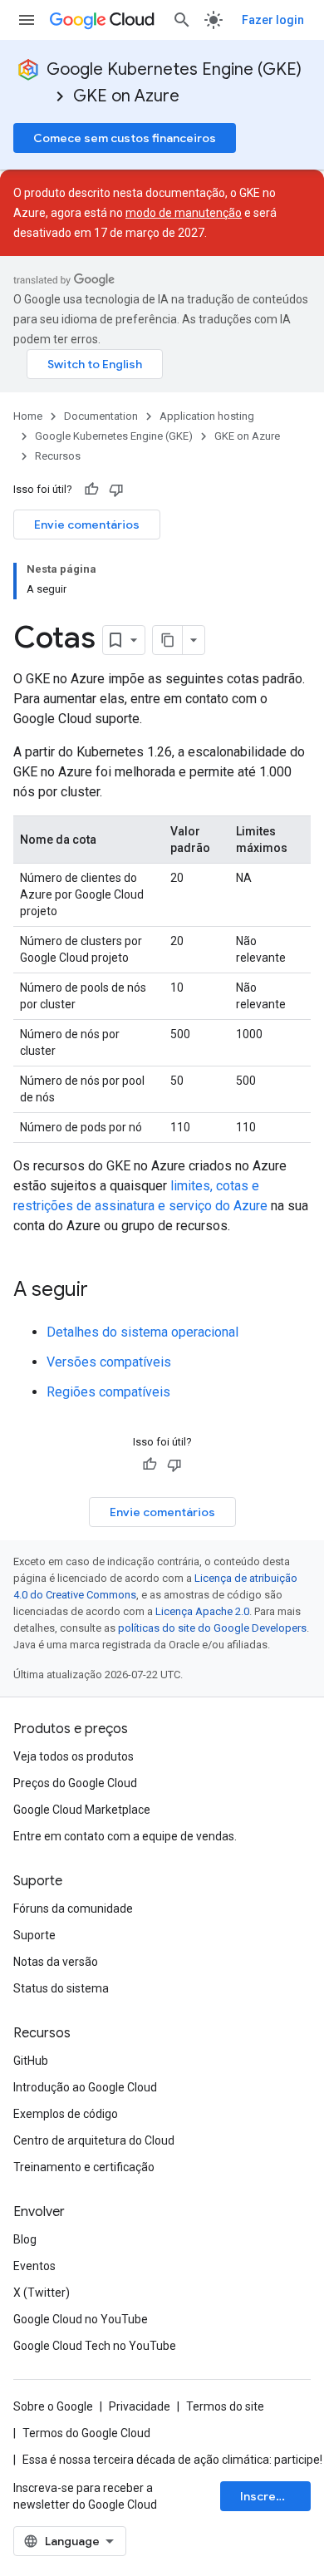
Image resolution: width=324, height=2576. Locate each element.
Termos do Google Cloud (86, 2433)
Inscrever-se (275, 2496)
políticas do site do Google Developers (212, 1628)
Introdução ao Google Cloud (85, 2087)
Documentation (101, 416)
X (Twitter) (42, 2293)
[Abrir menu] (27, 20)
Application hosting (207, 416)
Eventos (34, 2266)
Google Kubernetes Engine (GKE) (174, 69)
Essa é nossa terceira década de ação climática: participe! (172, 2460)
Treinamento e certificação (84, 2167)
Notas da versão (56, 1962)
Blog (25, 2239)
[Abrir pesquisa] (182, 20)
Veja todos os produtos (74, 1756)
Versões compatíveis (109, 1362)
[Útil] (91, 490)
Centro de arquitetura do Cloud (94, 2140)
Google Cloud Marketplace (82, 1810)
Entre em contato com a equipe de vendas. (125, 1836)
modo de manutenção (184, 213)
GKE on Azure (126, 96)
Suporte (34, 1935)
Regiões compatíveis (108, 1392)
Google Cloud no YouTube (81, 2319)
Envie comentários (87, 525)
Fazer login (273, 20)
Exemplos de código (66, 2114)
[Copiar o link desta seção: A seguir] (105, 1291)
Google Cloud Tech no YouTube (95, 2346)
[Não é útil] (116, 490)
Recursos (58, 456)
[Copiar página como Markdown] (168, 640)
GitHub (31, 2061)
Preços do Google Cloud (75, 1783)
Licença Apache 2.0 (202, 1611)
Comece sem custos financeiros (125, 138)
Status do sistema (61, 1988)
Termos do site (225, 2406)
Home (28, 416)
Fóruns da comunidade (73, 1909)
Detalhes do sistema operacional (142, 1332)
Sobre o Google (53, 2406)
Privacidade (140, 2406)
